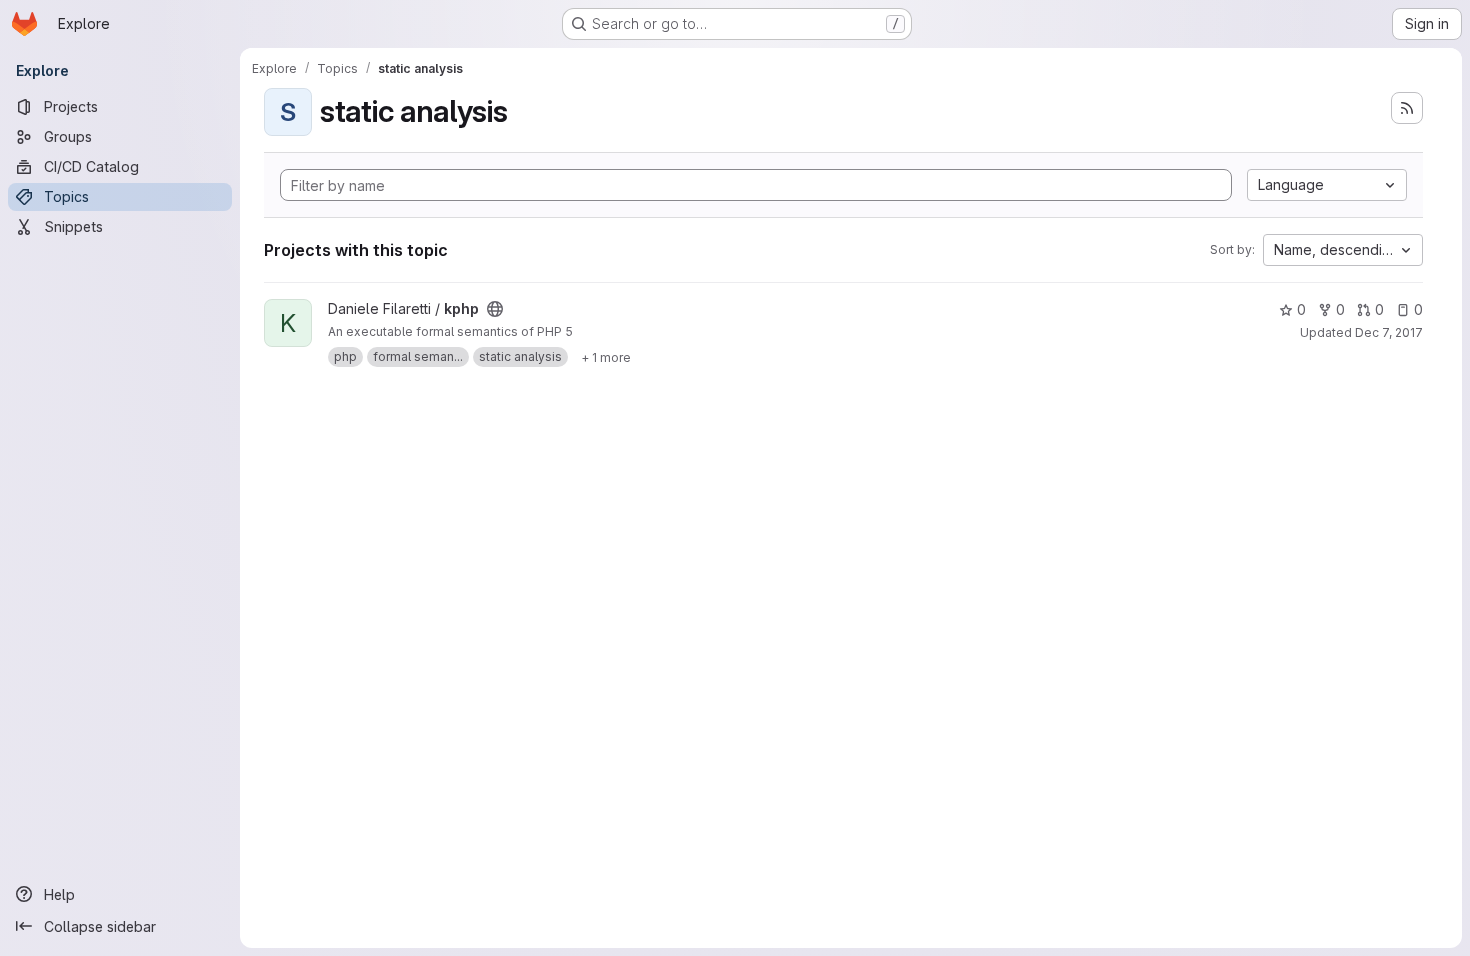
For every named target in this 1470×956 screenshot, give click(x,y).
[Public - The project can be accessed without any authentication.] (495, 309)
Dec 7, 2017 (1389, 332)
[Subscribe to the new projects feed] (1407, 108)
